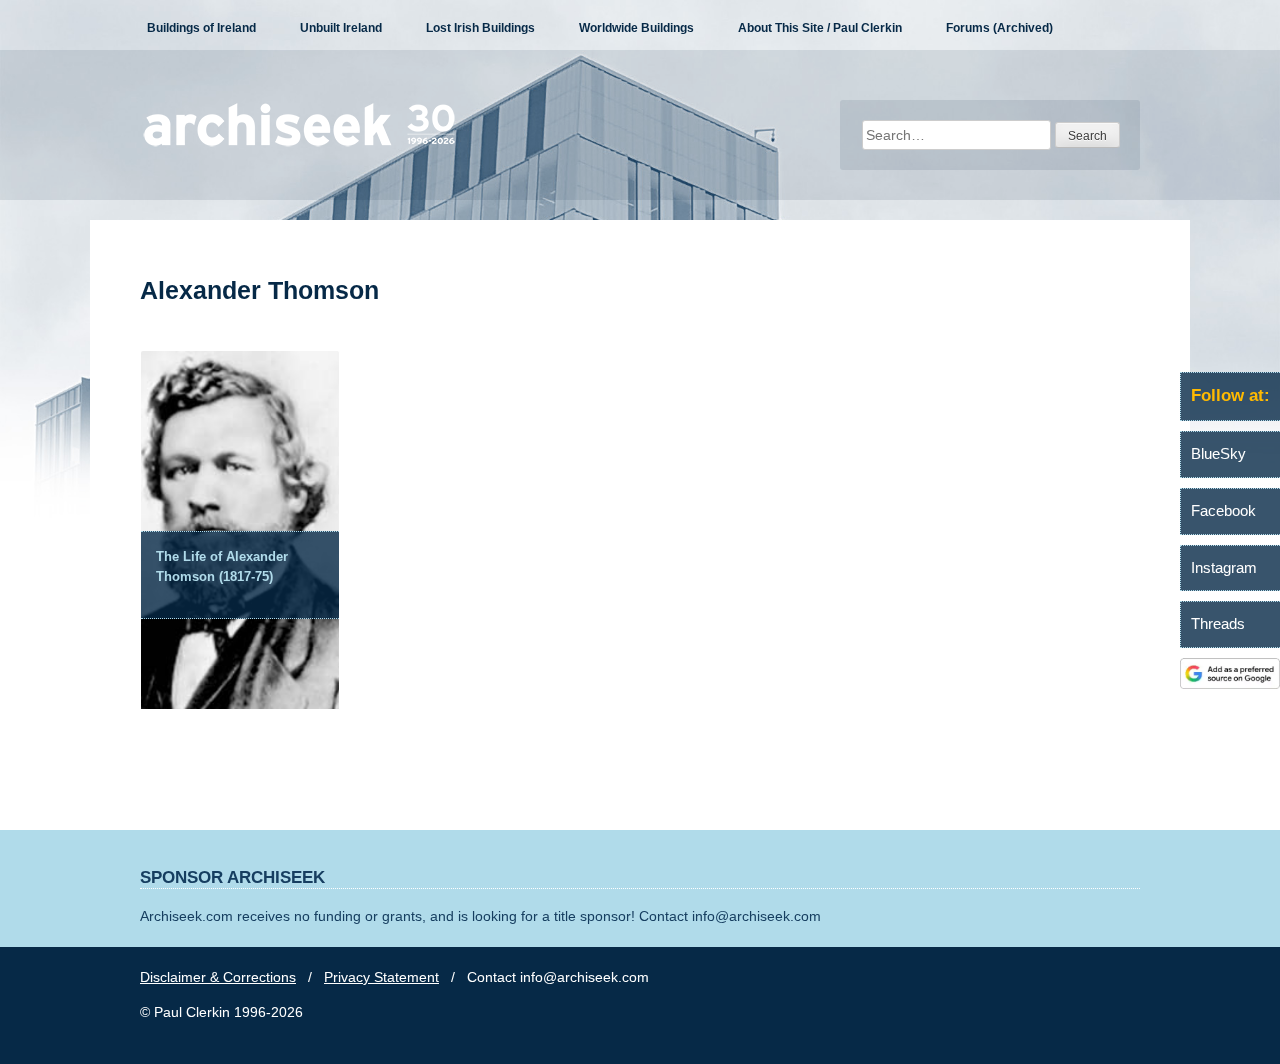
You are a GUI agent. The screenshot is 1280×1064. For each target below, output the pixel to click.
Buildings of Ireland (201, 28)
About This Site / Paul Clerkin (820, 28)
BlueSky (1218, 453)
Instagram (1224, 567)
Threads (1218, 623)
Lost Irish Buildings (480, 28)
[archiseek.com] (299, 145)
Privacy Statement (381, 977)
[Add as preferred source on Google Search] (1230, 684)
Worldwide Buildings (636, 28)
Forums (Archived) (999, 28)
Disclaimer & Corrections (218, 977)
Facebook (1223, 510)
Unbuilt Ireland (341, 28)
